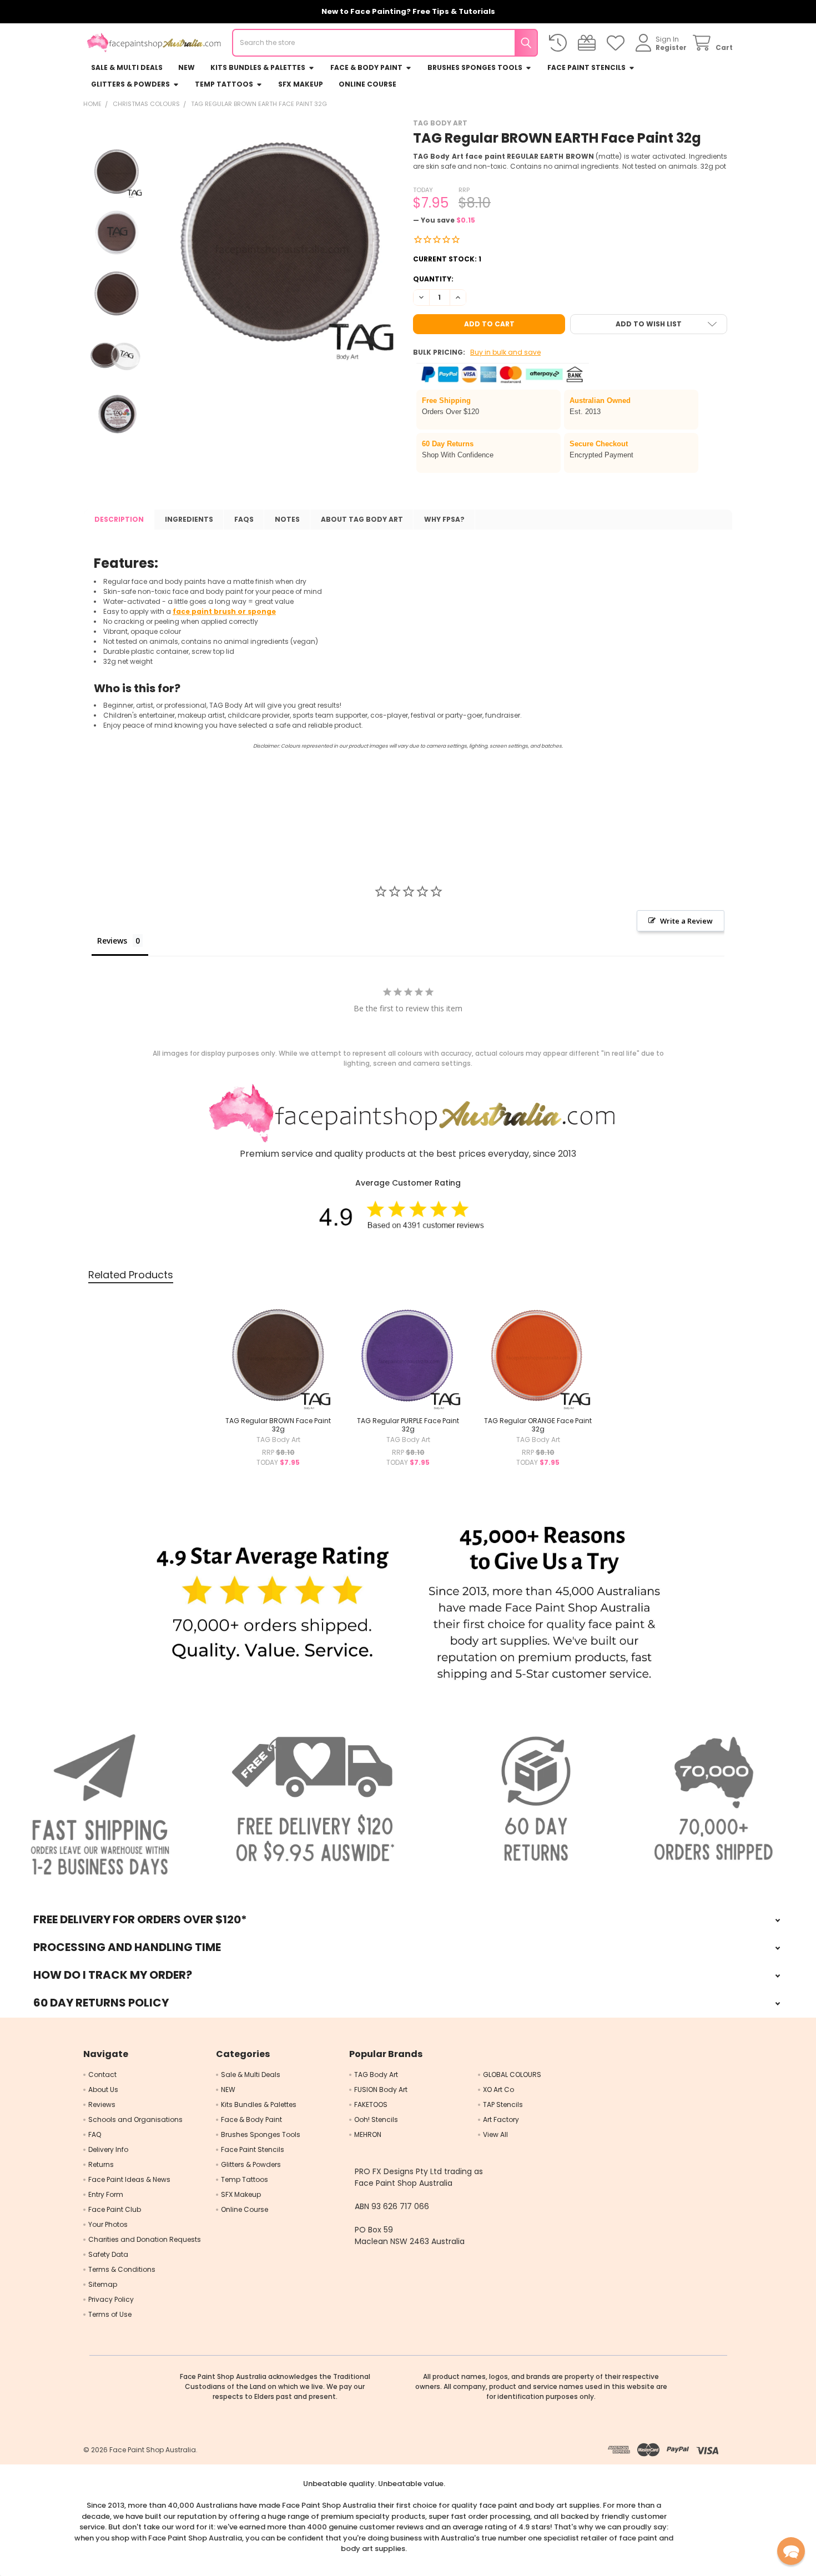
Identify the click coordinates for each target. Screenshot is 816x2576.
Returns (101, 2164)
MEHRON (368, 2134)
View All (495, 2134)
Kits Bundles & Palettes (258, 67)
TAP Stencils (503, 2104)
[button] (649, 324)
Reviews (102, 2104)
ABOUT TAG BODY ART (362, 519)
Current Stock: (447, 259)
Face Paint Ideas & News (129, 2179)
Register (671, 47)
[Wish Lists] (618, 43)
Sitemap (103, 2284)
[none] (280, 241)
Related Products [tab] (131, 1275)
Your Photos (108, 2224)
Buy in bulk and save (505, 352)
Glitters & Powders (130, 84)
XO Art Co (498, 2089)
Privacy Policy (111, 2299)
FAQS (244, 519)
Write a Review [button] (686, 921)
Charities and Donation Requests (145, 2239)
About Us (103, 2089)
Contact (102, 2075)
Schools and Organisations (135, 2119)
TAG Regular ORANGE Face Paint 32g (538, 1425)
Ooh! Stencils (376, 2119)
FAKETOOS (371, 2104)
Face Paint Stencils (586, 67)
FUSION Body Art (381, 2089)
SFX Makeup (301, 84)
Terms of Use (110, 2314)
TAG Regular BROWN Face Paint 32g (278, 1425)
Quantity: (433, 279)
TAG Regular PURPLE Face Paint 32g (408, 1425)
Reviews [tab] (112, 941)
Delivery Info (108, 2149)
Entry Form (106, 2194)
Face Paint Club (115, 2209)
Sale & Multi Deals (127, 67)
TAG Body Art (376, 2075)
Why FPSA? (444, 519)
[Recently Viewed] (560, 43)
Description (119, 519)
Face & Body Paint (366, 67)
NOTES (287, 519)
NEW (187, 67)
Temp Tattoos (224, 84)
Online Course (367, 84)
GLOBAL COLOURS (512, 2075)
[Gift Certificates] (589, 43)
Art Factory (501, 2119)
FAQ (95, 2134)
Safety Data (108, 2254)
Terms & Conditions (122, 2269)
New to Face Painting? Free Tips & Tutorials (408, 11)
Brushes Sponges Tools (475, 67)
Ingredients (189, 519)
